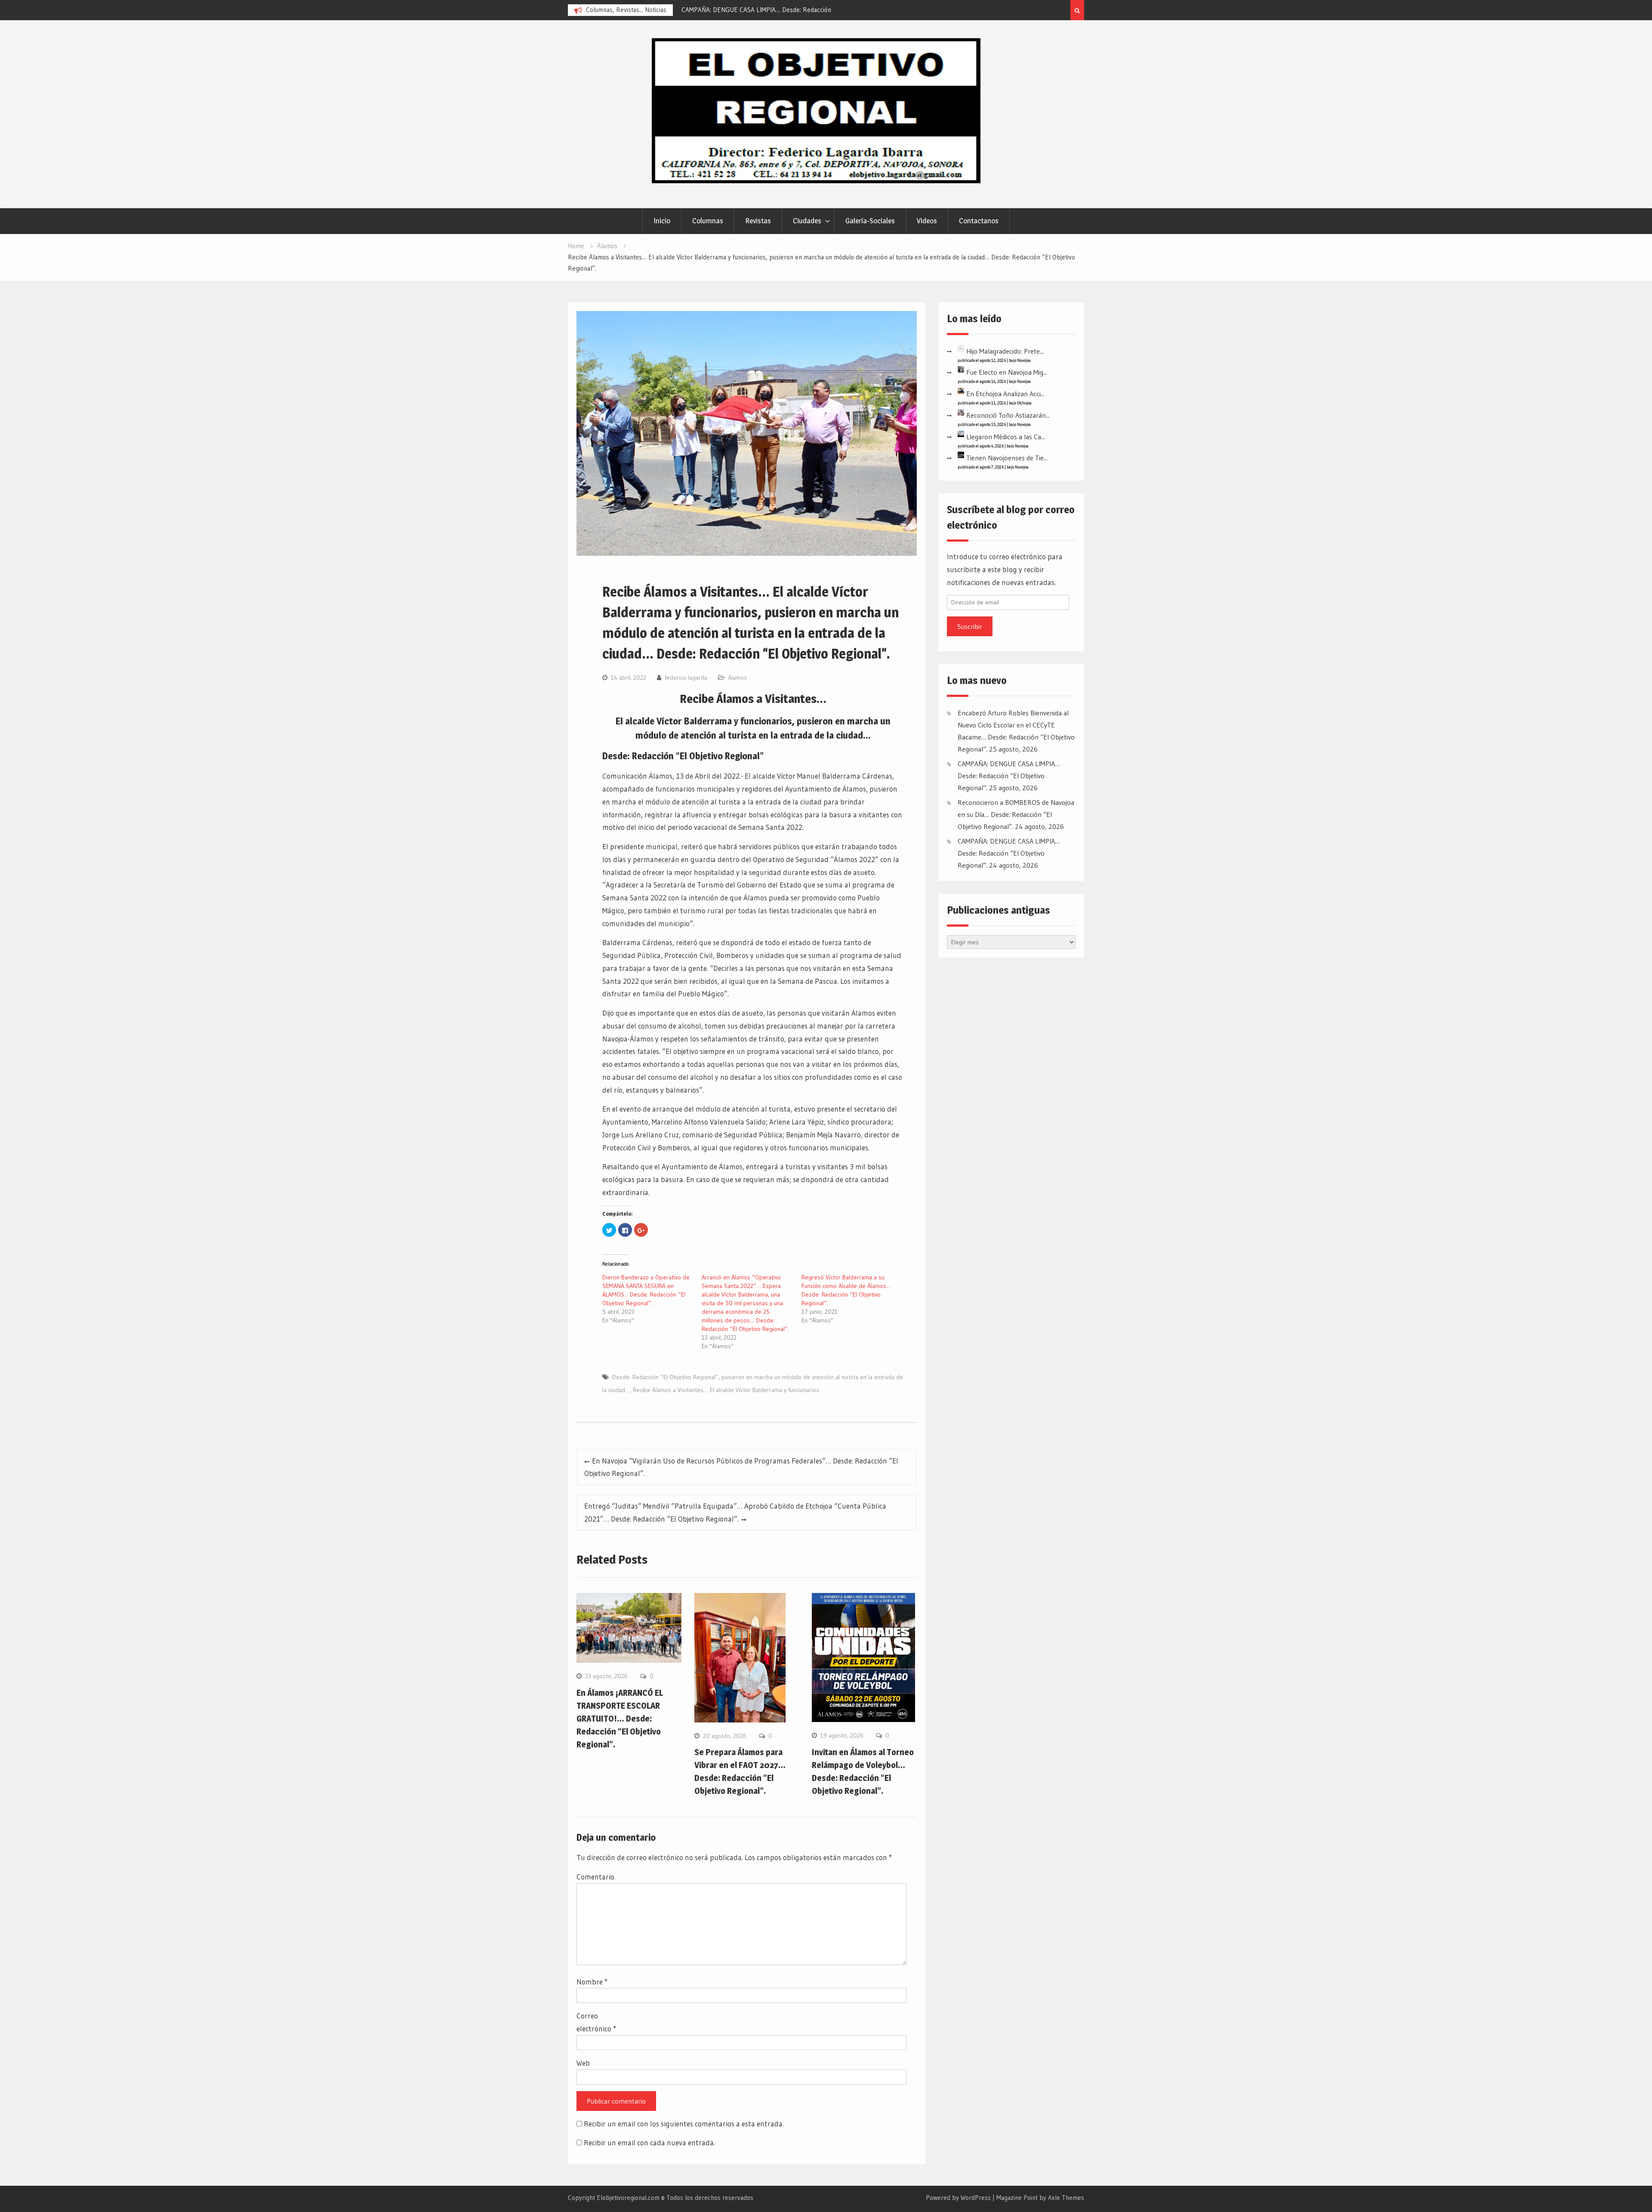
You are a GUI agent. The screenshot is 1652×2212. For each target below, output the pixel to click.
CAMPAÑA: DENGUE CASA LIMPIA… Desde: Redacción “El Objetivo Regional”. (1009, 776)
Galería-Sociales (870, 221)
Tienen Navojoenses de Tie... (1007, 458)
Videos (927, 221)
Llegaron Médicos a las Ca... (1006, 437)
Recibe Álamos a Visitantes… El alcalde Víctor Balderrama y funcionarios (726, 1390)
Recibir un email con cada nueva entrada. (649, 2143)
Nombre (592, 1982)
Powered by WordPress (958, 2198)
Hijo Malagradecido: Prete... (1005, 351)
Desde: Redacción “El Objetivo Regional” (665, 1377)
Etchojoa (1024, 403)
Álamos (737, 678)
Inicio (662, 221)
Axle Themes (1066, 2198)
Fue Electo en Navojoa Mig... (1007, 372)
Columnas (708, 221)
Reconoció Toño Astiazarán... (1008, 415)
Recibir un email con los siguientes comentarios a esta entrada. (684, 2124)
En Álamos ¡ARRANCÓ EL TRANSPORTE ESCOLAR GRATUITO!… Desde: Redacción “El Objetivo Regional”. (620, 1719)
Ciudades (807, 221)
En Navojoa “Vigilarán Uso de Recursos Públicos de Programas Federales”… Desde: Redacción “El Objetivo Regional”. (741, 1467)
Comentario (595, 1877)
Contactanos (979, 221)
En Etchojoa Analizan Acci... (1005, 394)
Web (583, 2063)
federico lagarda (686, 678)
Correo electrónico (596, 2022)
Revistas (758, 221)
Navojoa (1024, 360)
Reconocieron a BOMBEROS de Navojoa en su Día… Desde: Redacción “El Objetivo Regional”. (1016, 814)
